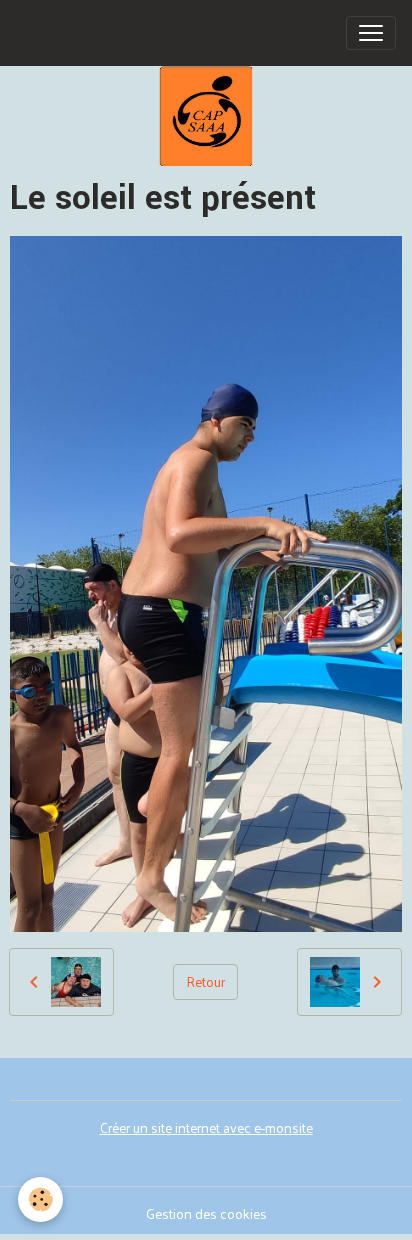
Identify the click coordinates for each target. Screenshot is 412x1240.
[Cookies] (40, 1199)
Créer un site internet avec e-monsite (206, 1127)
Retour (205, 981)
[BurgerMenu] (371, 33)
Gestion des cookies (206, 1213)
